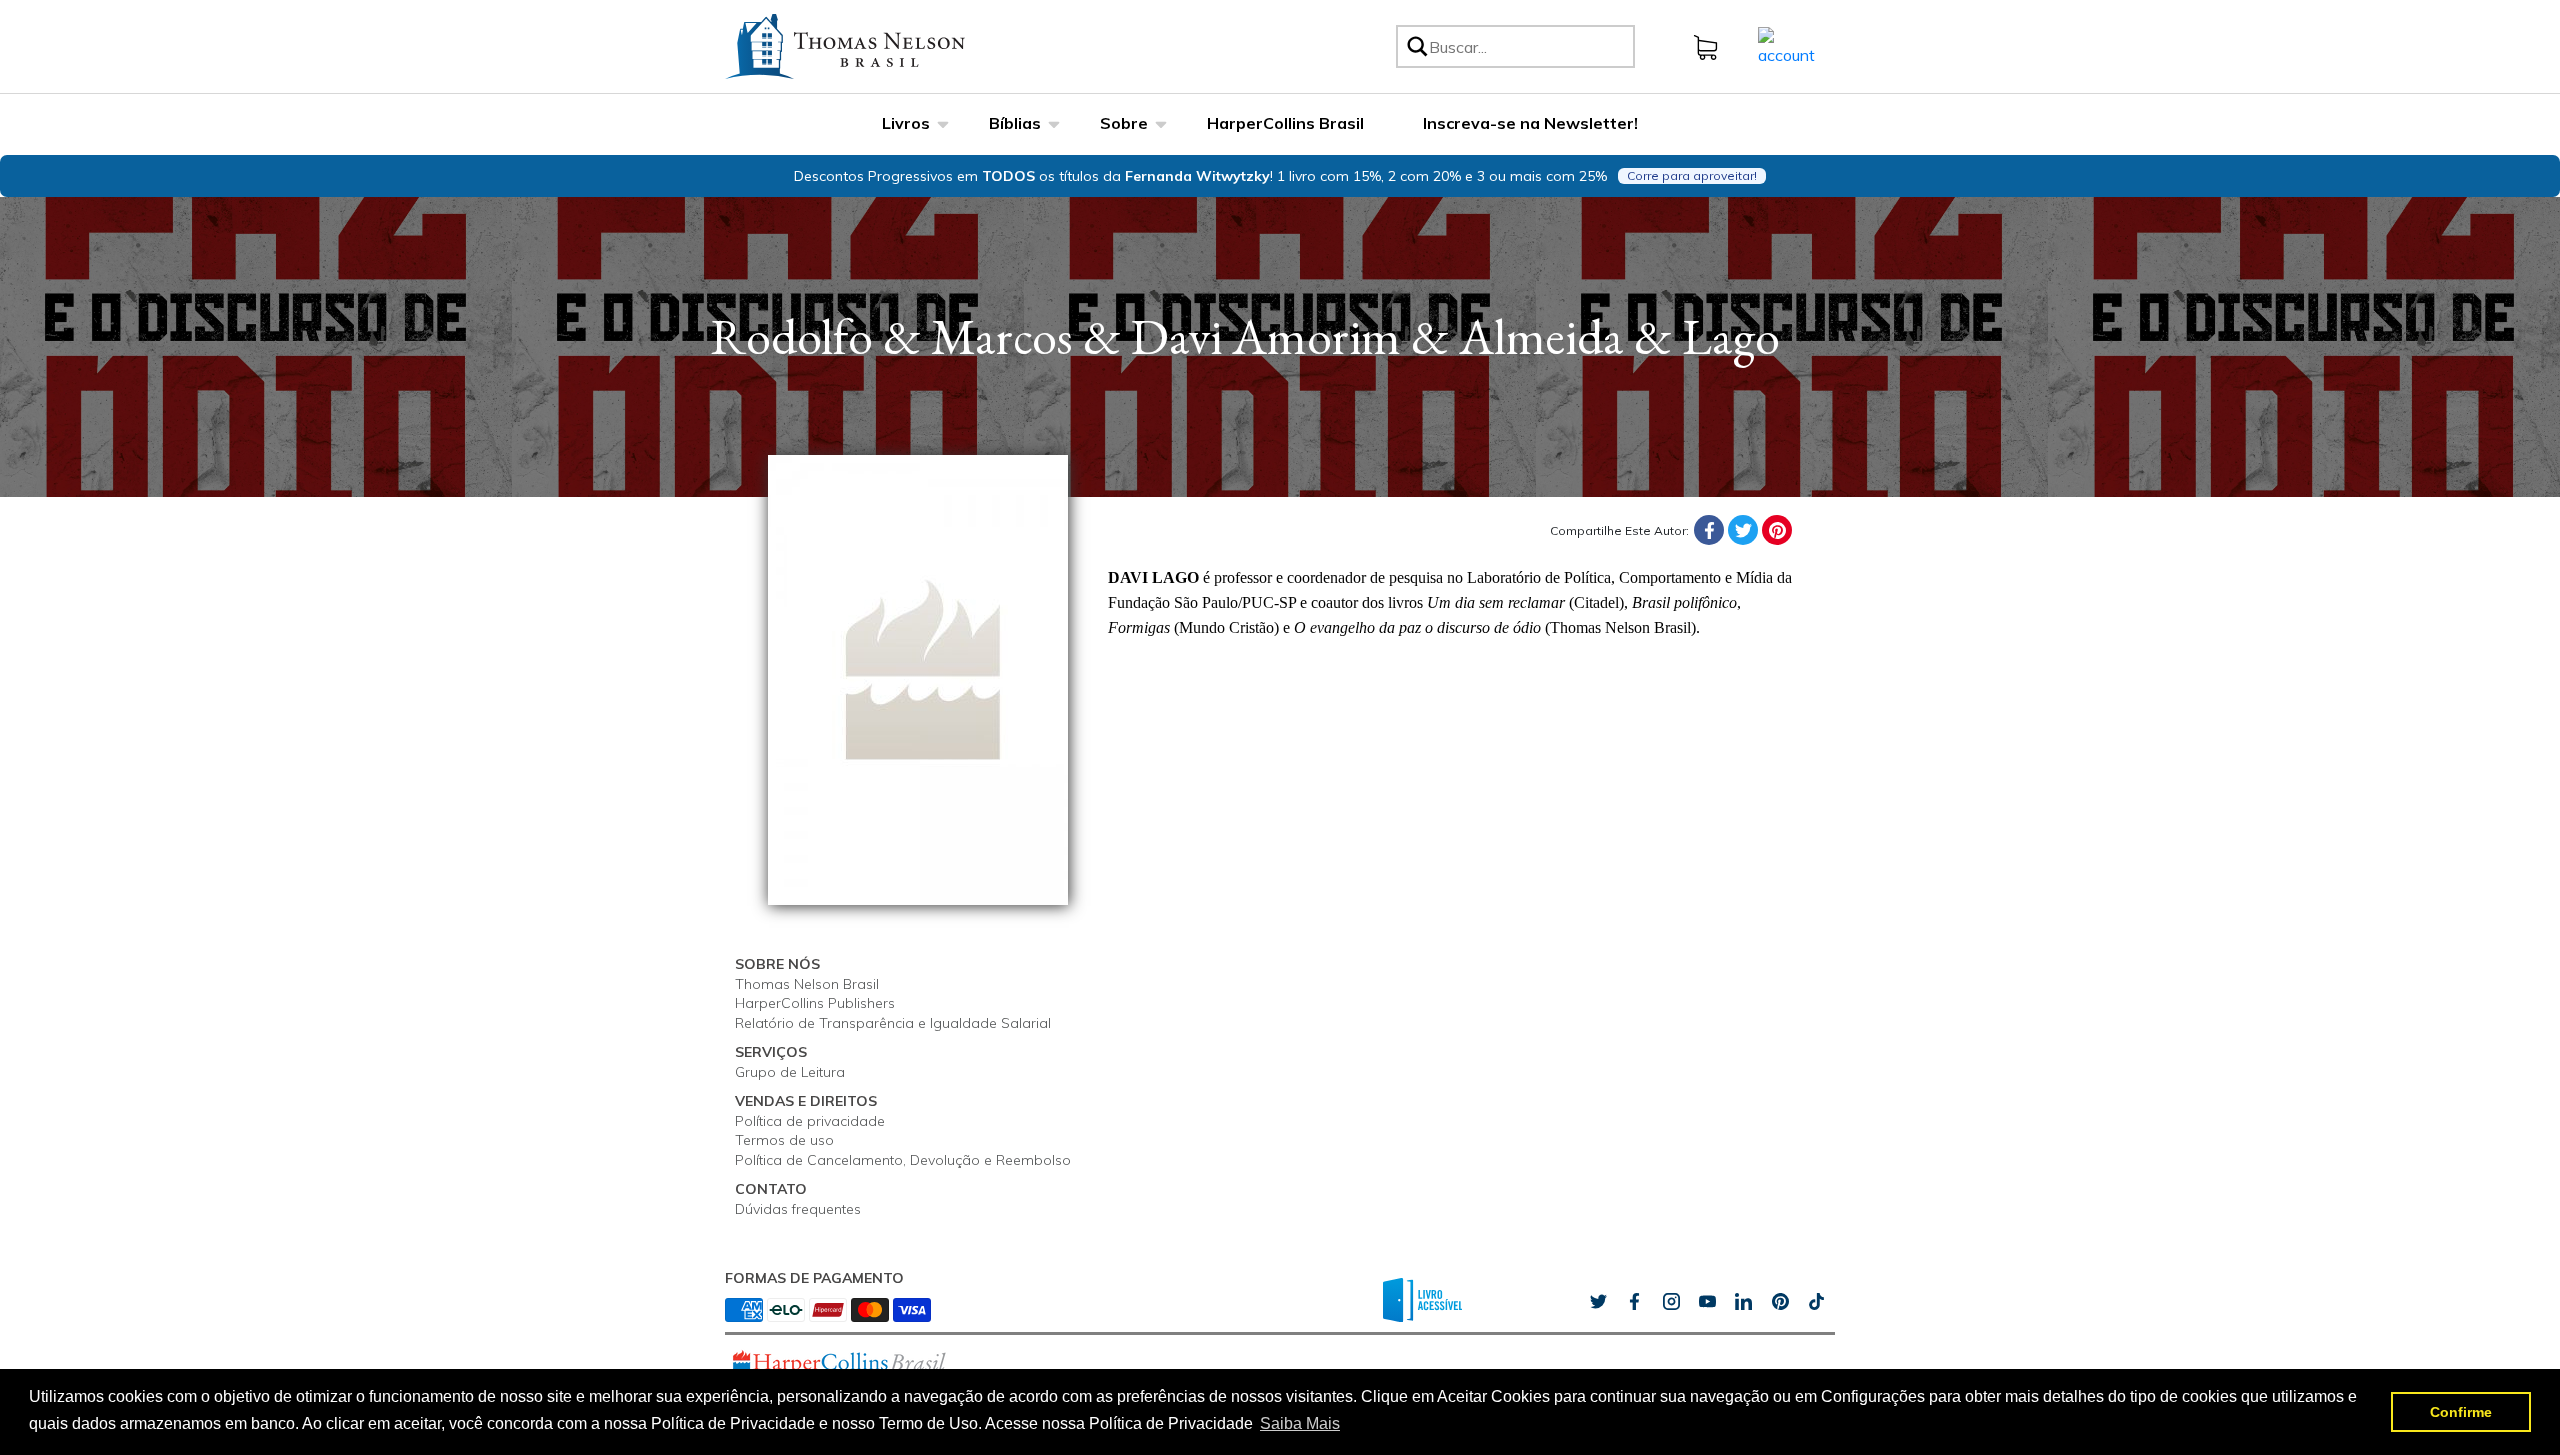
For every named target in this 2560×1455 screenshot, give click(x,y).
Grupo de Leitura (790, 1072)
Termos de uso (784, 1140)
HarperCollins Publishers (815, 1003)
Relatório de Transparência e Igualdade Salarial (893, 1023)
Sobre (1124, 123)
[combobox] (1528, 46)
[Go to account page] (1786, 45)
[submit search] (1416, 46)
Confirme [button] (2461, 1412)
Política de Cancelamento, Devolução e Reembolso (903, 1160)
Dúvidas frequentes (798, 1209)
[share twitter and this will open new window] (1598, 1302)
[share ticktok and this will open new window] (1780, 1302)
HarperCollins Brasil (1285, 123)
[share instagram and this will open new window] (1671, 1302)
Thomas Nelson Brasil (807, 984)
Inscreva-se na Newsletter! (1530, 123)
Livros (906, 123)
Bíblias (1015, 123)
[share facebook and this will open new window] (1634, 1302)
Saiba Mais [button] (1300, 1423)
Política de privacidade (810, 1121)
